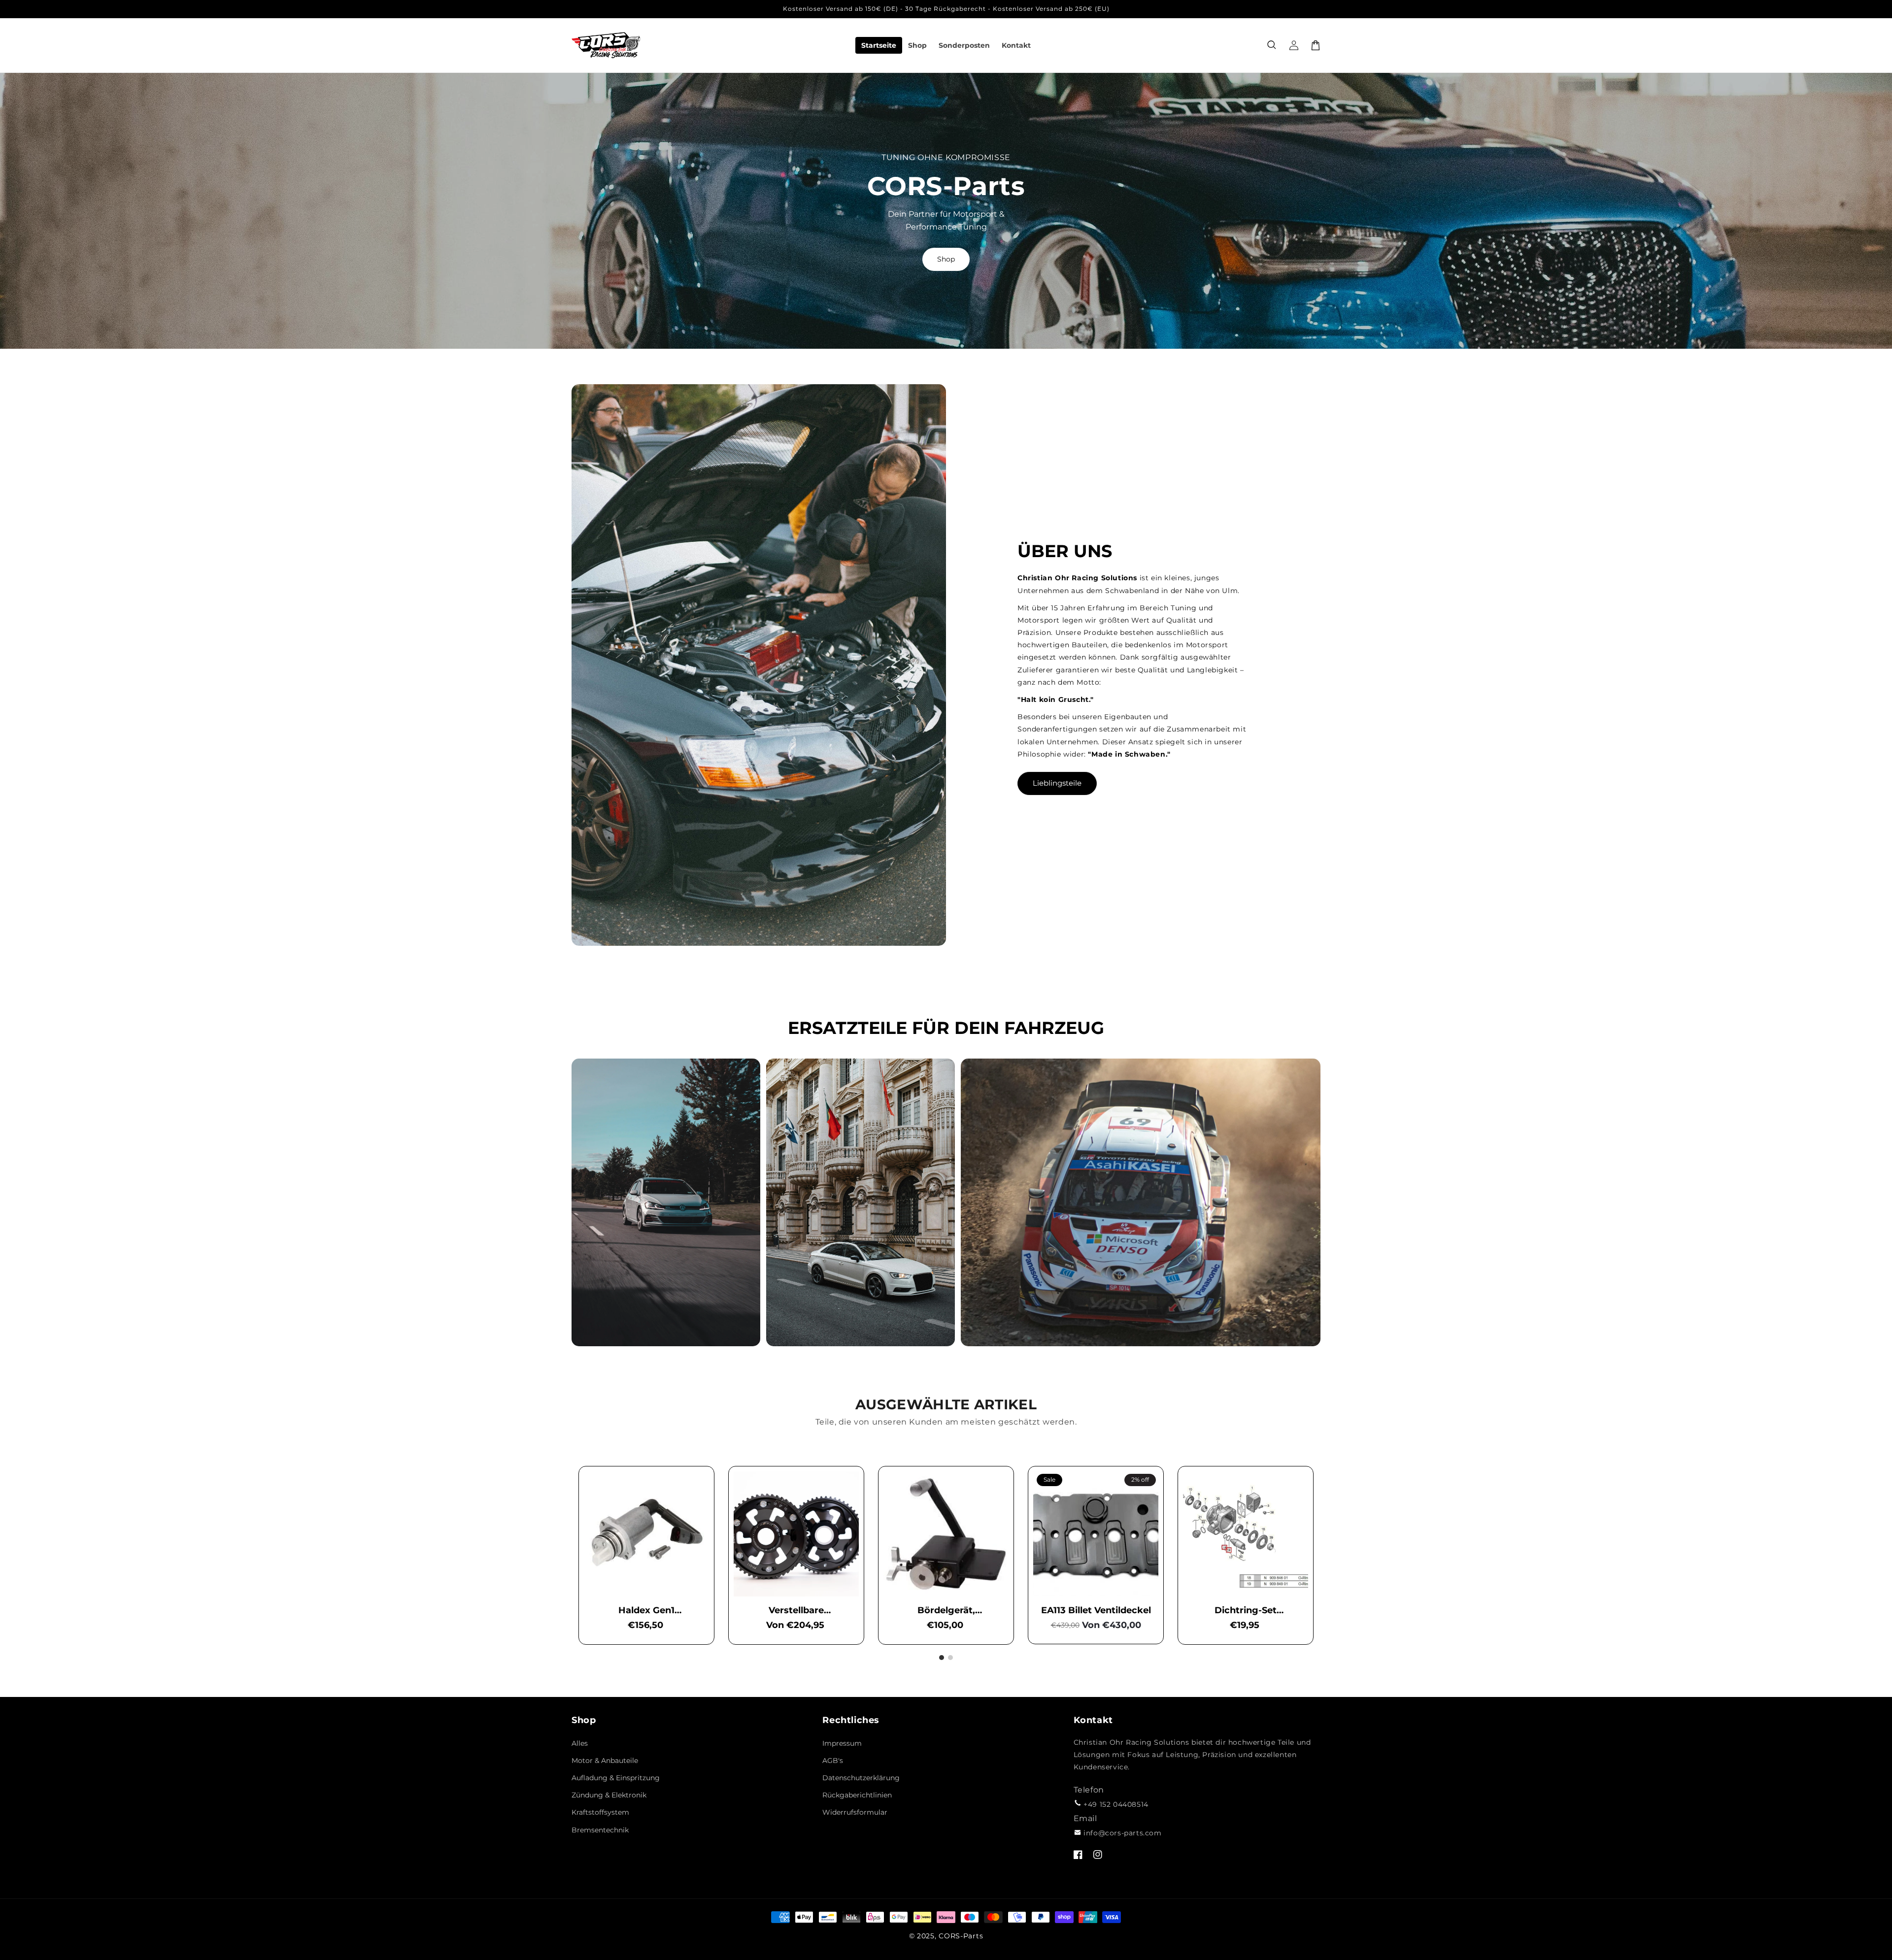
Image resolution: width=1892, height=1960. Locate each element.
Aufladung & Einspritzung (616, 1778)
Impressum (842, 1743)
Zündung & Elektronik (609, 1795)
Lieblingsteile (1057, 783)
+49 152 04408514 (1116, 1804)
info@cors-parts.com (1122, 1833)
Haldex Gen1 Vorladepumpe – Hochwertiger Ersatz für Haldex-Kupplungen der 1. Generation (647, 1611)
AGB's (833, 1761)
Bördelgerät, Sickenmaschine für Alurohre (946, 1611)
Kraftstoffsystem (600, 1812)
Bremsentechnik (600, 1830)
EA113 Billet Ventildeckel (1096, 1610)
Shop (946, 259)
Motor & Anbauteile (605, 1761)
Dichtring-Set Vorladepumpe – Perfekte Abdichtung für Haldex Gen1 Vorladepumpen (1246, 1611)
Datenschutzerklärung (861, 1778)
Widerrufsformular (855, 1812)
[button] (1272, 45)
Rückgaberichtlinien (857, 1795)
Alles (580, 1743)
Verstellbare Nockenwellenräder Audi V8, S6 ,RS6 (796, 1611)
